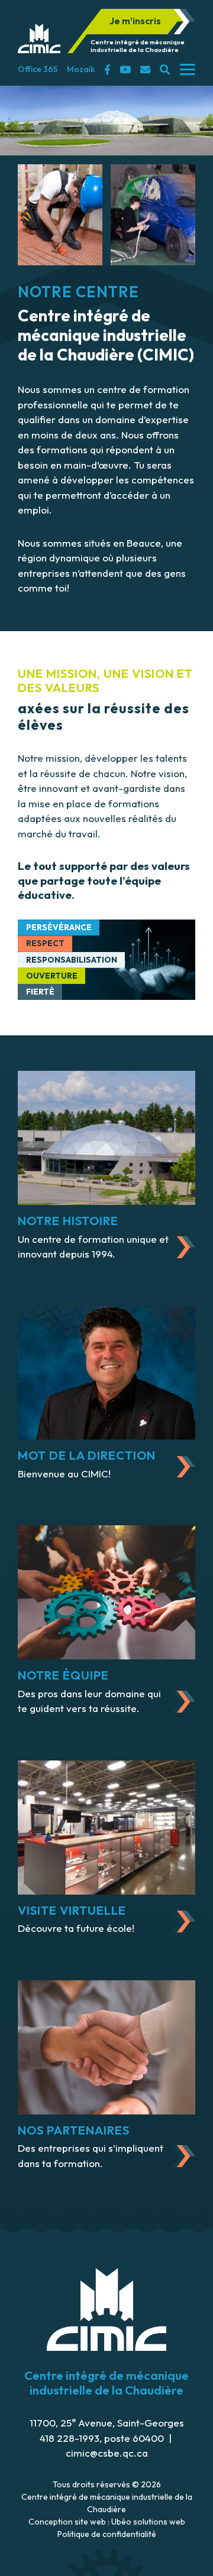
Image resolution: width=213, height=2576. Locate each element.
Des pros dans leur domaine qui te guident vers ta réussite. (89, 1701)
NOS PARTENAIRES (74, 2130)
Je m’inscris (135, 21)
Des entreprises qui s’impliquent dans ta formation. (91, 2156)
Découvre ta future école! (76, 1928)
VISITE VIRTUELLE (72, 1910)
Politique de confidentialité (107, 2534)
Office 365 (38, 69)
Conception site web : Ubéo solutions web (107, 2522)
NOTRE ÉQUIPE (63, 1675)
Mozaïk (81, 69)
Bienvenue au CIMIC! (64, 1474)
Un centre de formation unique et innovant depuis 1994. (93, 1247)
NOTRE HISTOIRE (68, 1221)
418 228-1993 (70, 2438)
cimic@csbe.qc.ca (107, 2453)
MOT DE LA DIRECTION (87, 1455)
